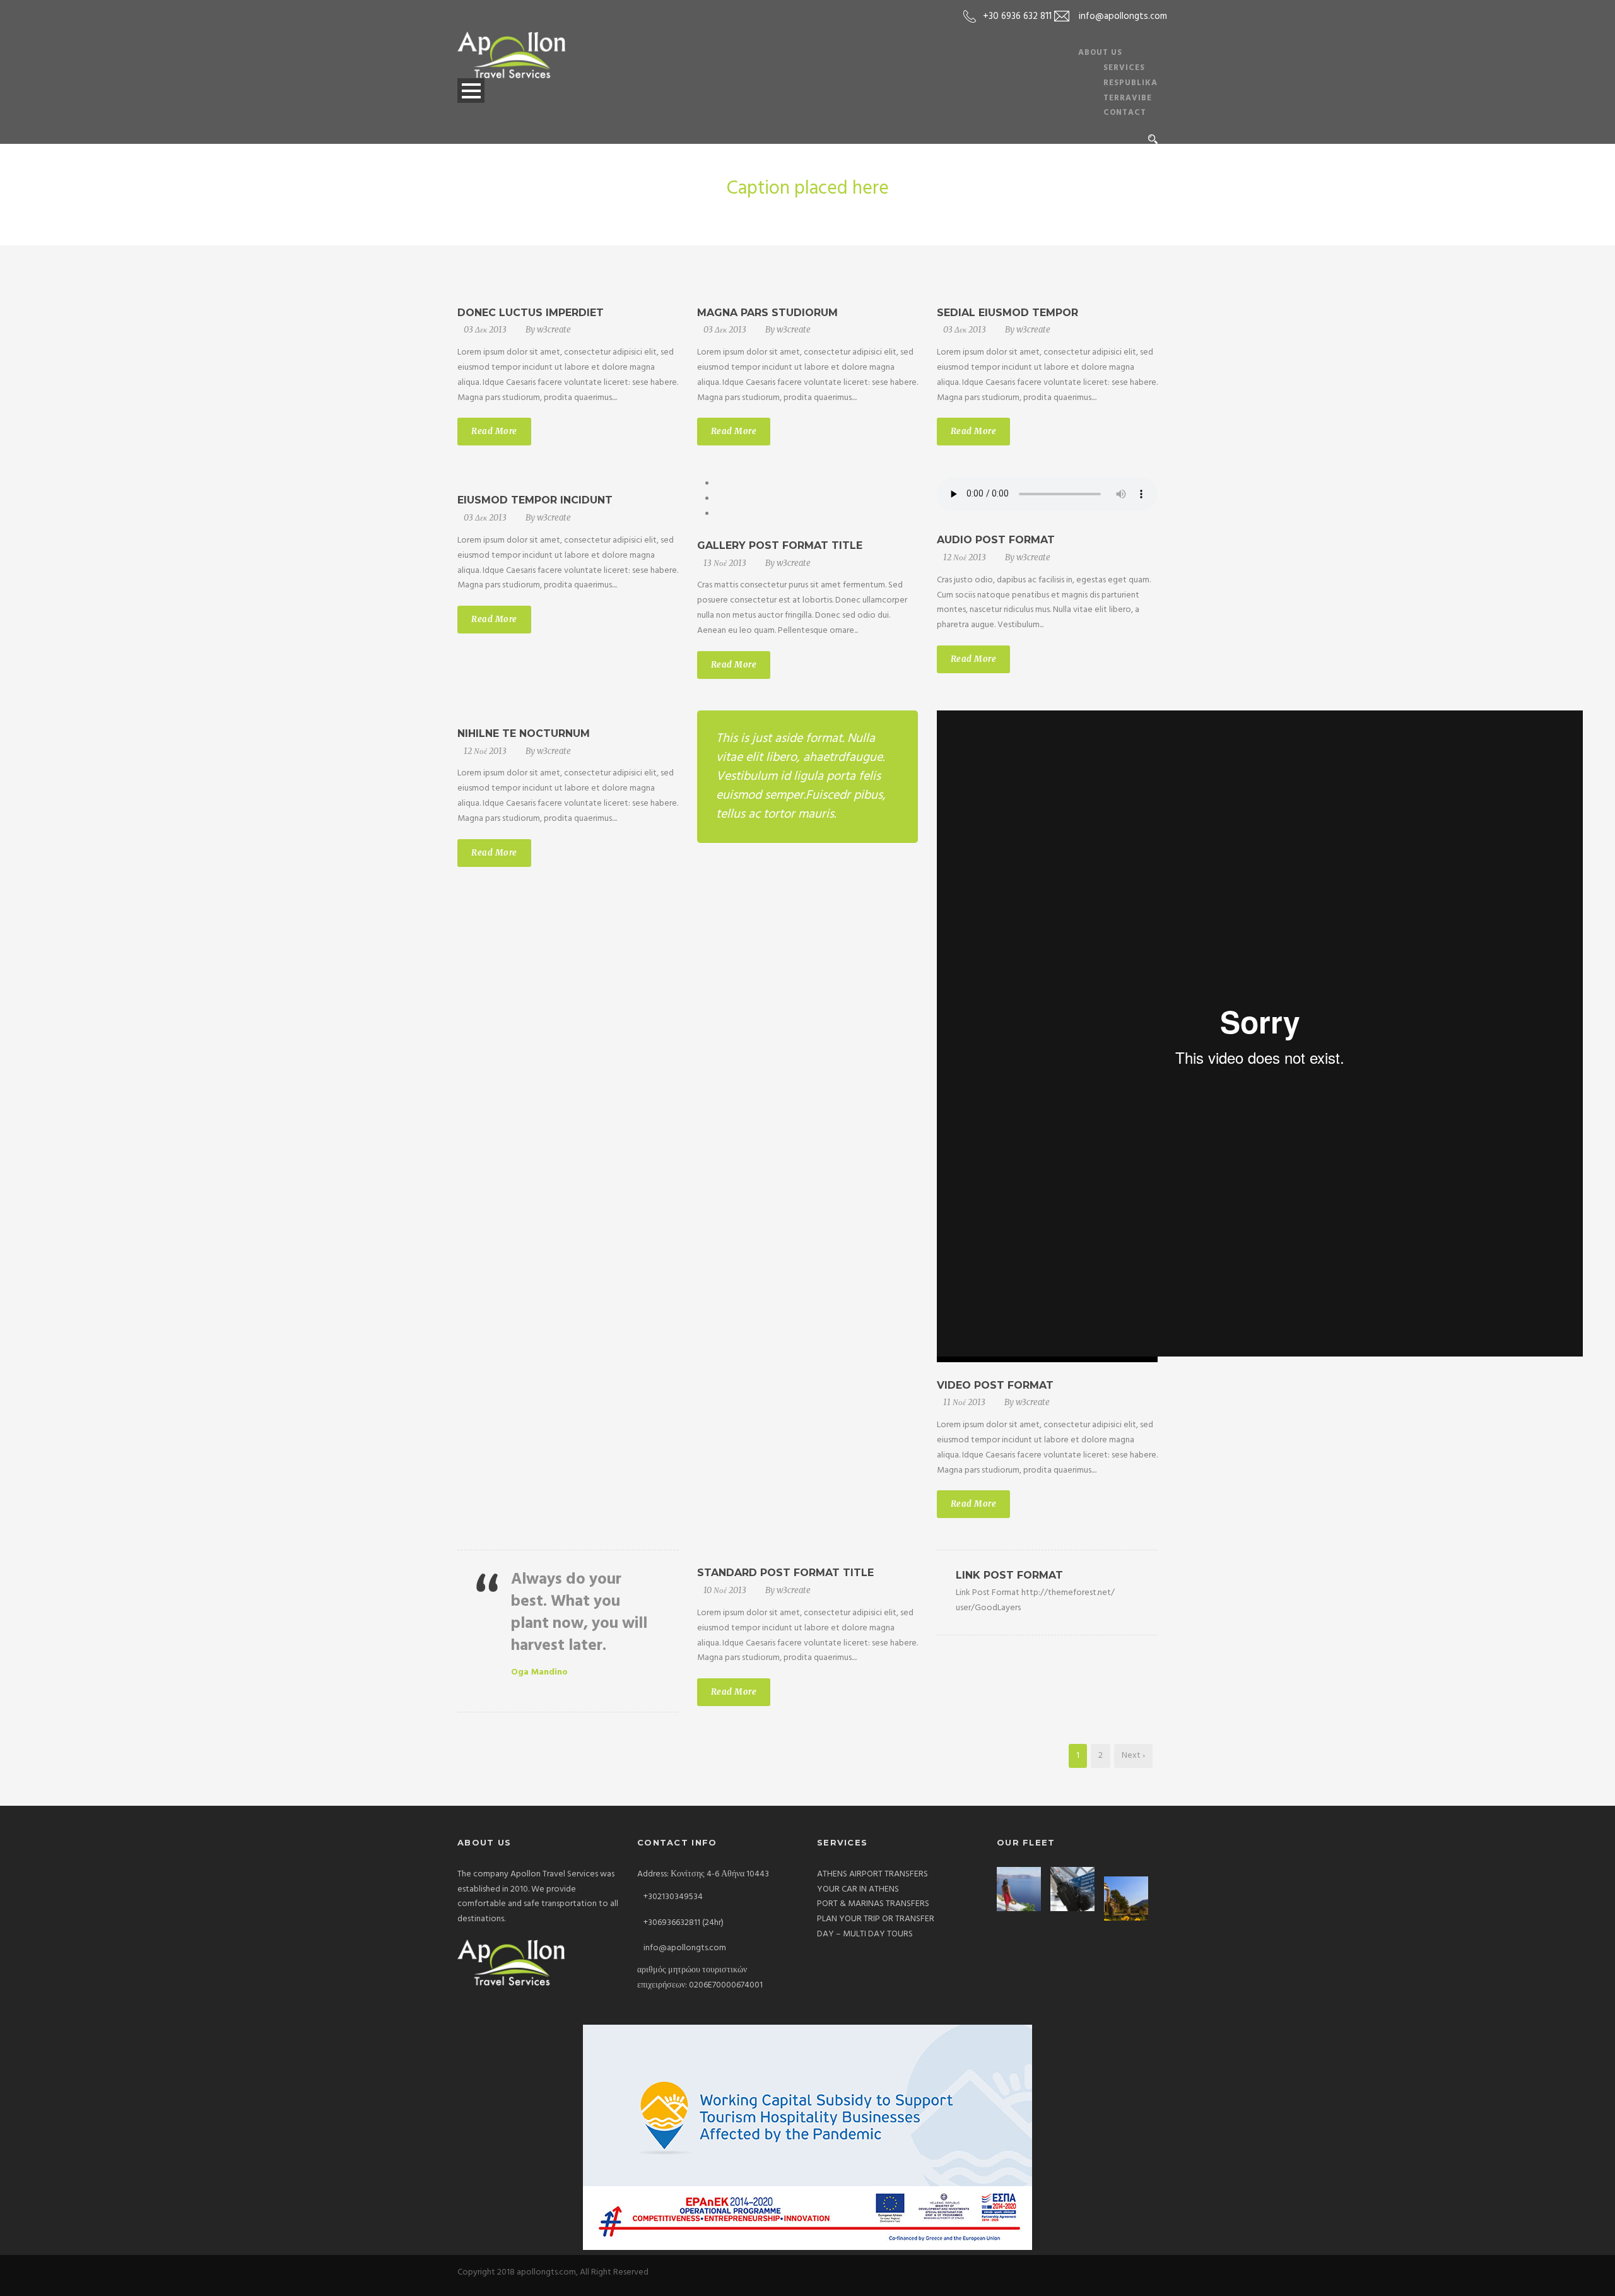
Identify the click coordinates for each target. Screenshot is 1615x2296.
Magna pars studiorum (767, 313)
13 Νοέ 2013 (725, 563)
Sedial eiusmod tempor (1007, 313)
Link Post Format (1009, 1575)
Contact (1125, 113)
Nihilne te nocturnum (524, 733)
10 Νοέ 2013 (725, 1590)
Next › (1133, 1756)
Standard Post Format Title (785, 1573)
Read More (494, 431)
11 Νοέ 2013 (964, 1402)
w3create (554, 330)
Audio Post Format (996, 540)
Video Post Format (995, 1385)
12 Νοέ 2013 (965, 557)
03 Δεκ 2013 (485, 330)
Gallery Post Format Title (780, 545)
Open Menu (471, 91)
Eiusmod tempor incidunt (535, 500)
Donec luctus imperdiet (531, 313)
